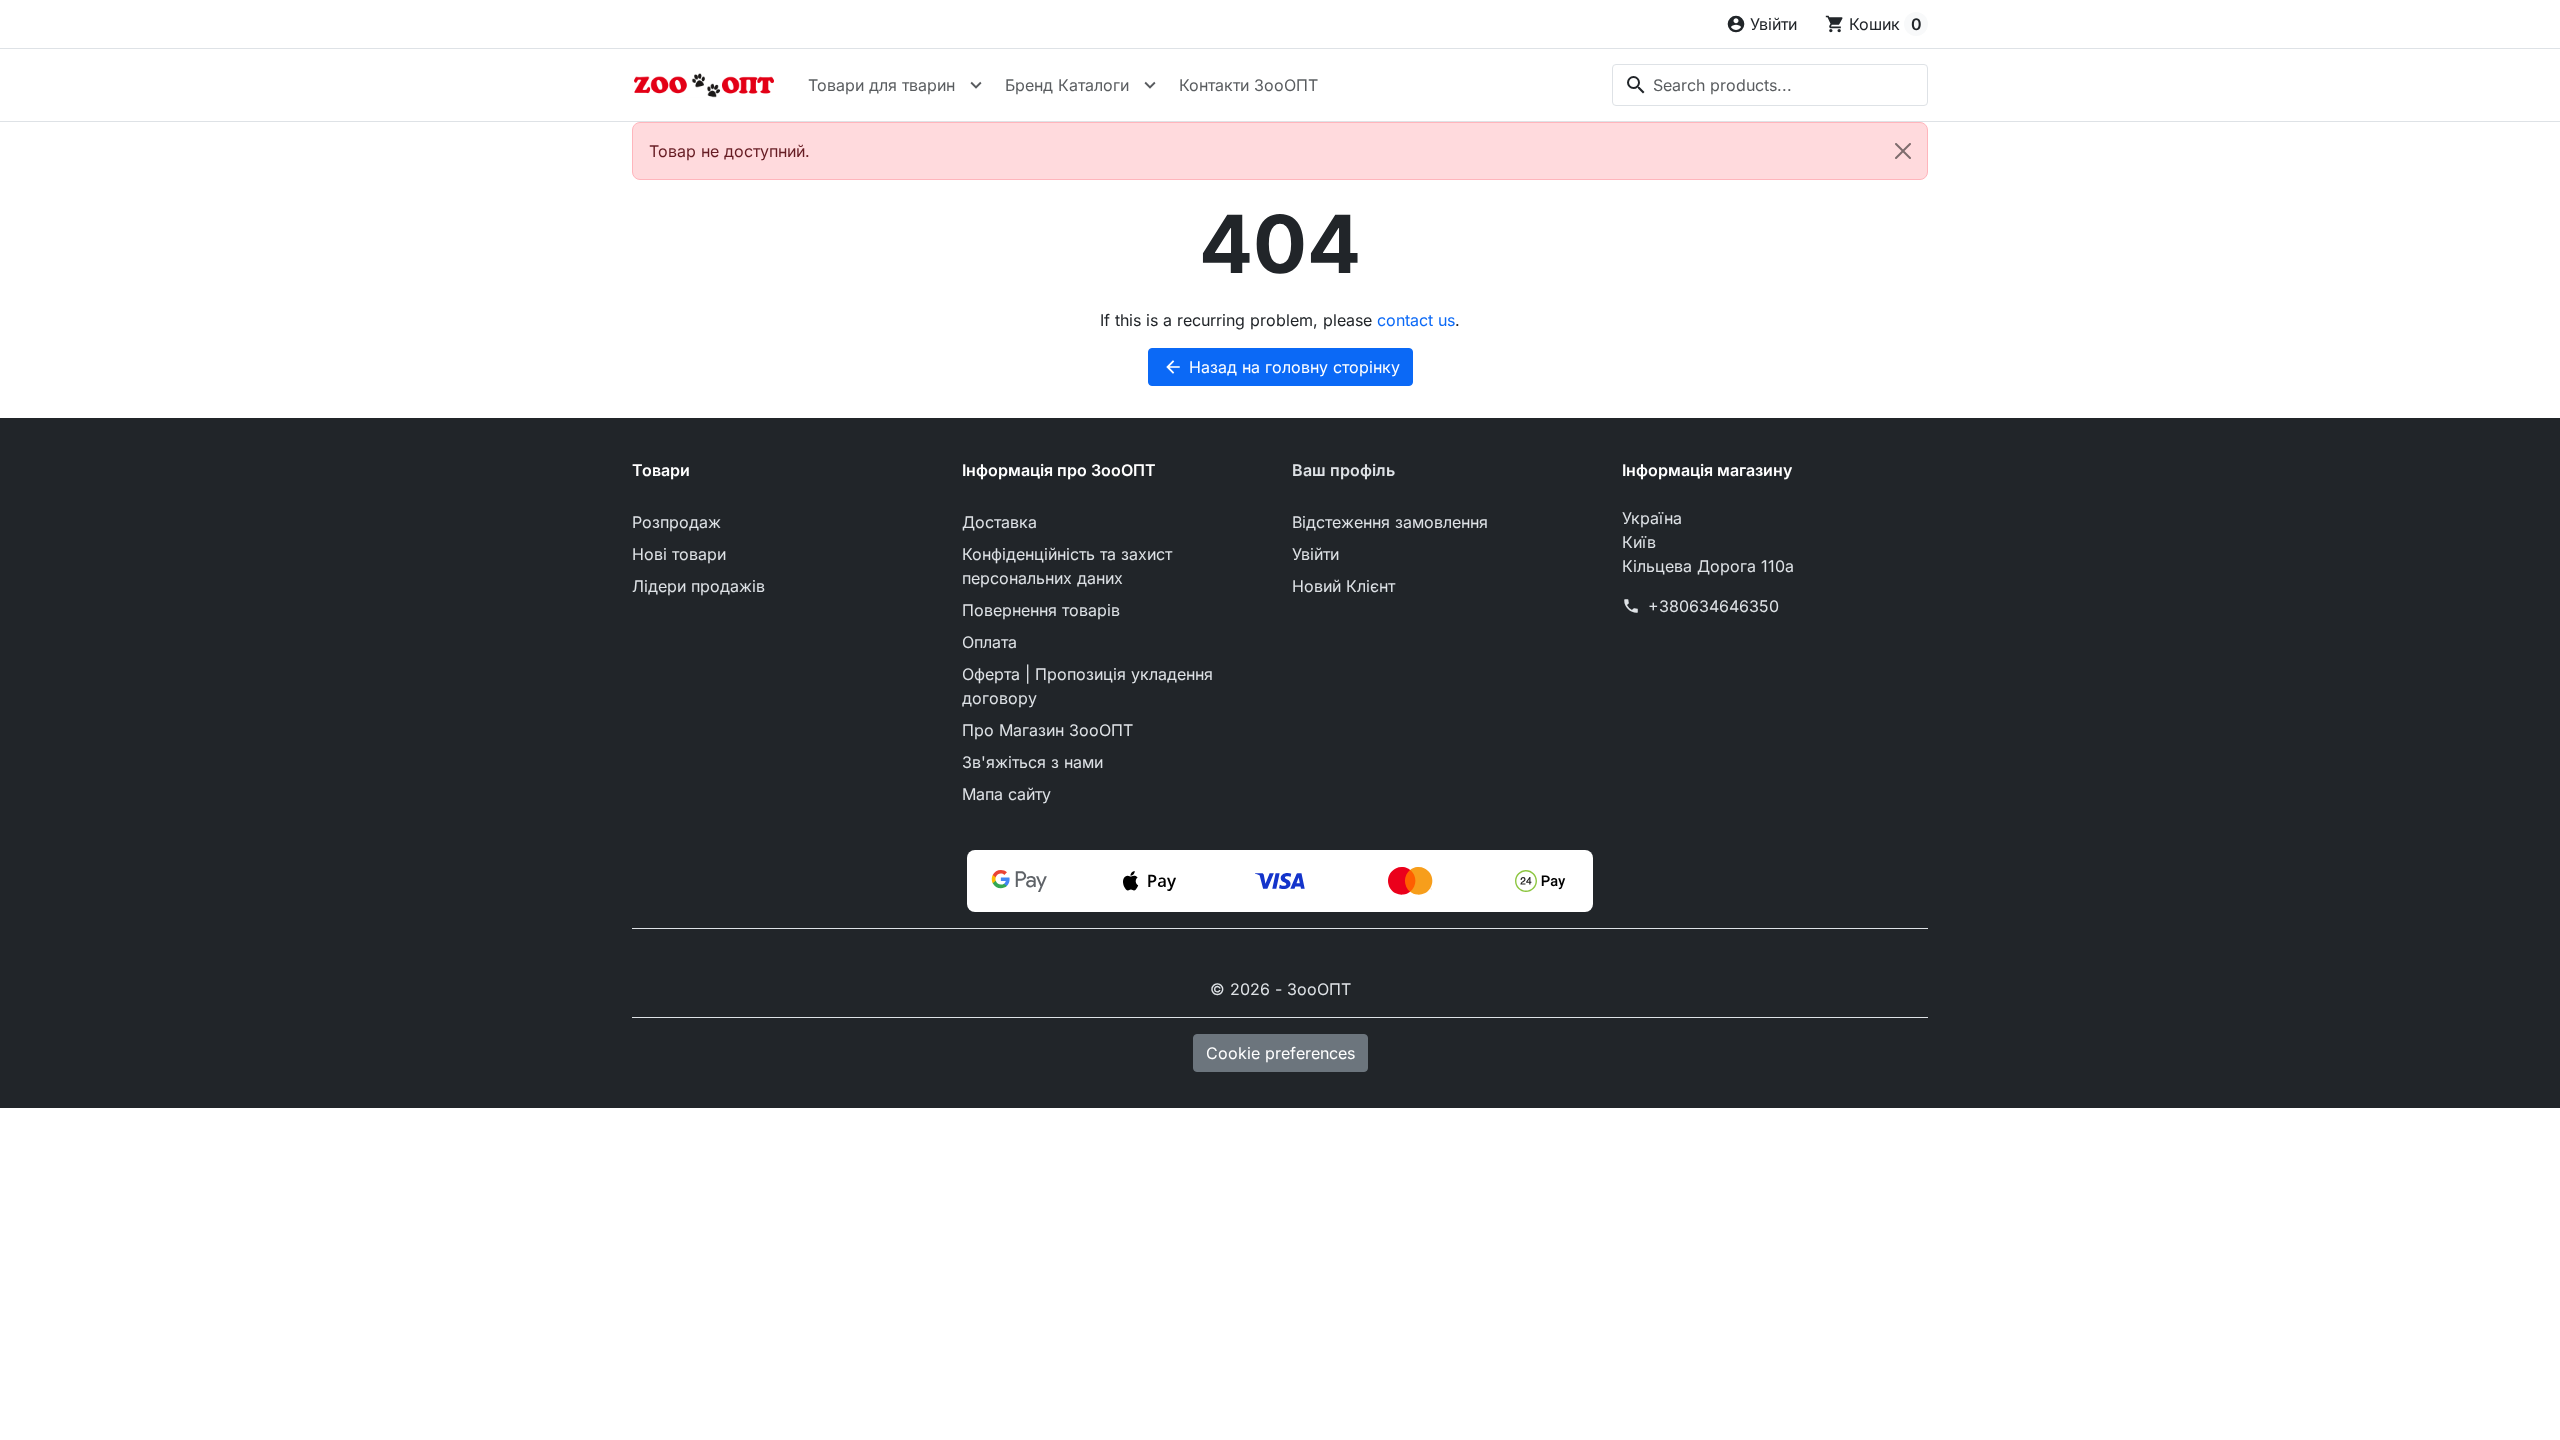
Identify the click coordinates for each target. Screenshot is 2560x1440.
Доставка (999, 522)
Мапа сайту (1006, 794)
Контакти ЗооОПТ (1248, 85)
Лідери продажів (698, 586)
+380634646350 (1713, 606)
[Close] (1903, 151)
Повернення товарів (1041, 610)
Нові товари (679, 554)
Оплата (989, 642)
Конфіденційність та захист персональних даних (1067, 566)
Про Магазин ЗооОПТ (1047, 730)
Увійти (1315, 554)
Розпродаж (676, 522)
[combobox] (1770, 85)
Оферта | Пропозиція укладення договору (1087, 686)
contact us (1416, 320)
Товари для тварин (881, 85)
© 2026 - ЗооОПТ (1280, 989)
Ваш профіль (1343, 470)
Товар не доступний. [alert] (729, 151)
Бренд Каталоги (1067, 85)
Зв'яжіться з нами (1032, 762)
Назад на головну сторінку (1281, 367)
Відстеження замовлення (1390, 522)
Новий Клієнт (1343, 586)
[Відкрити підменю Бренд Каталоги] (1150, 85)
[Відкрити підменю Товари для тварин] (976, 85)
